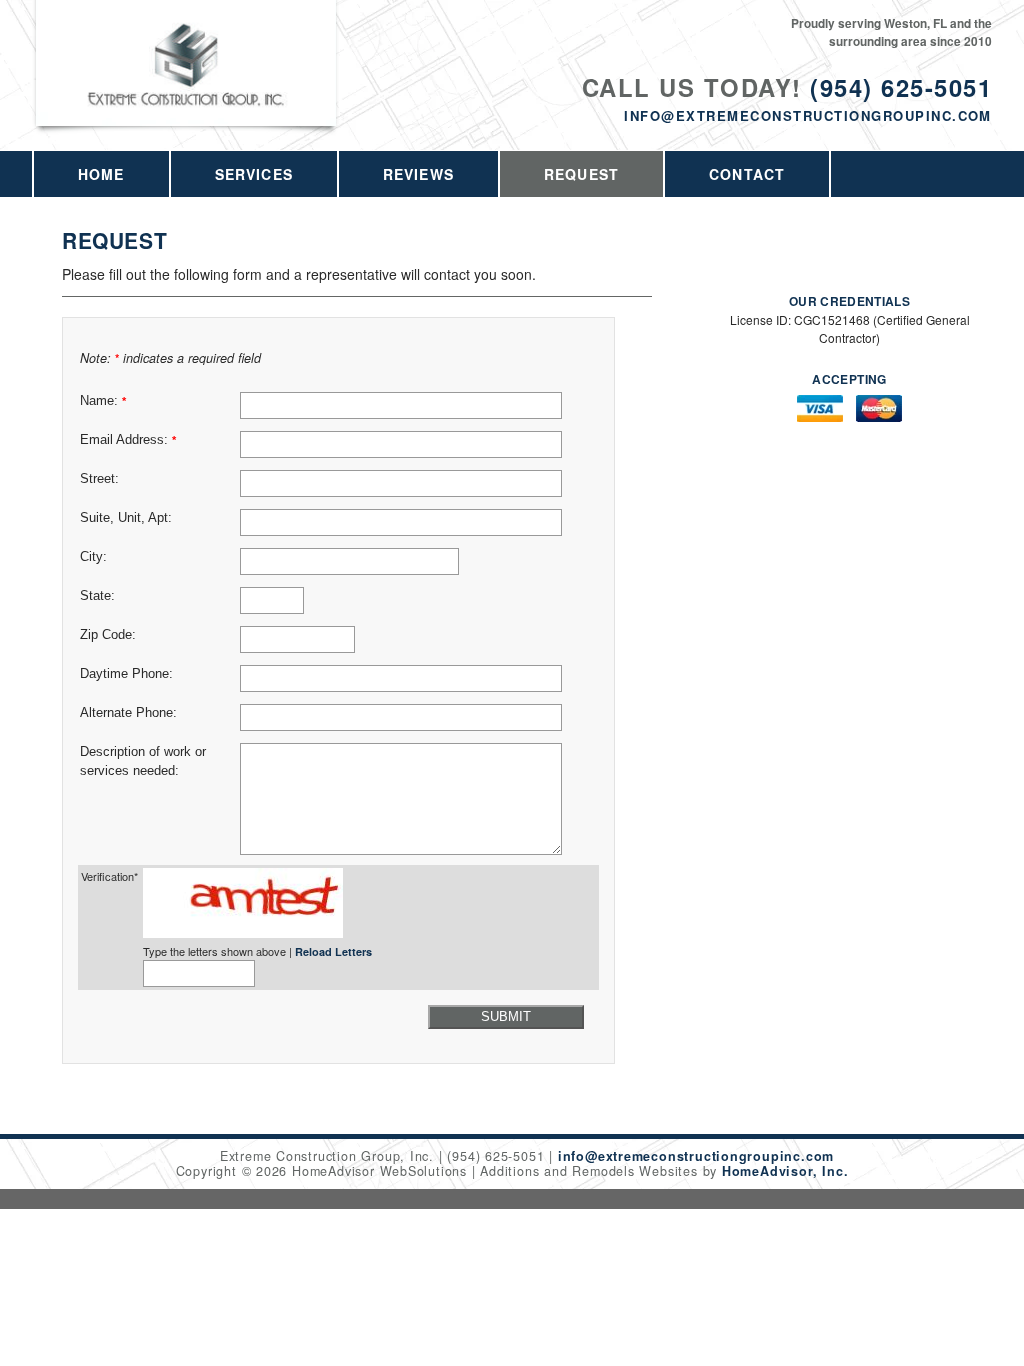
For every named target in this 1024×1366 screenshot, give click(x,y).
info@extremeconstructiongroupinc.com (808, 115)
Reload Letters (333, 951)
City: (93, 557)
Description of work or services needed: (143, 761)
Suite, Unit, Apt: (126, 518)
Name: (103, 401)
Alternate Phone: (128, 713)
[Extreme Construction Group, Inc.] (187, 86)
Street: (99, 479)
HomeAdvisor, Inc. (785, 1171)
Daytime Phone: (126, 674)
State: (97, 596)
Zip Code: (108, 635)
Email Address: (128, 440)
